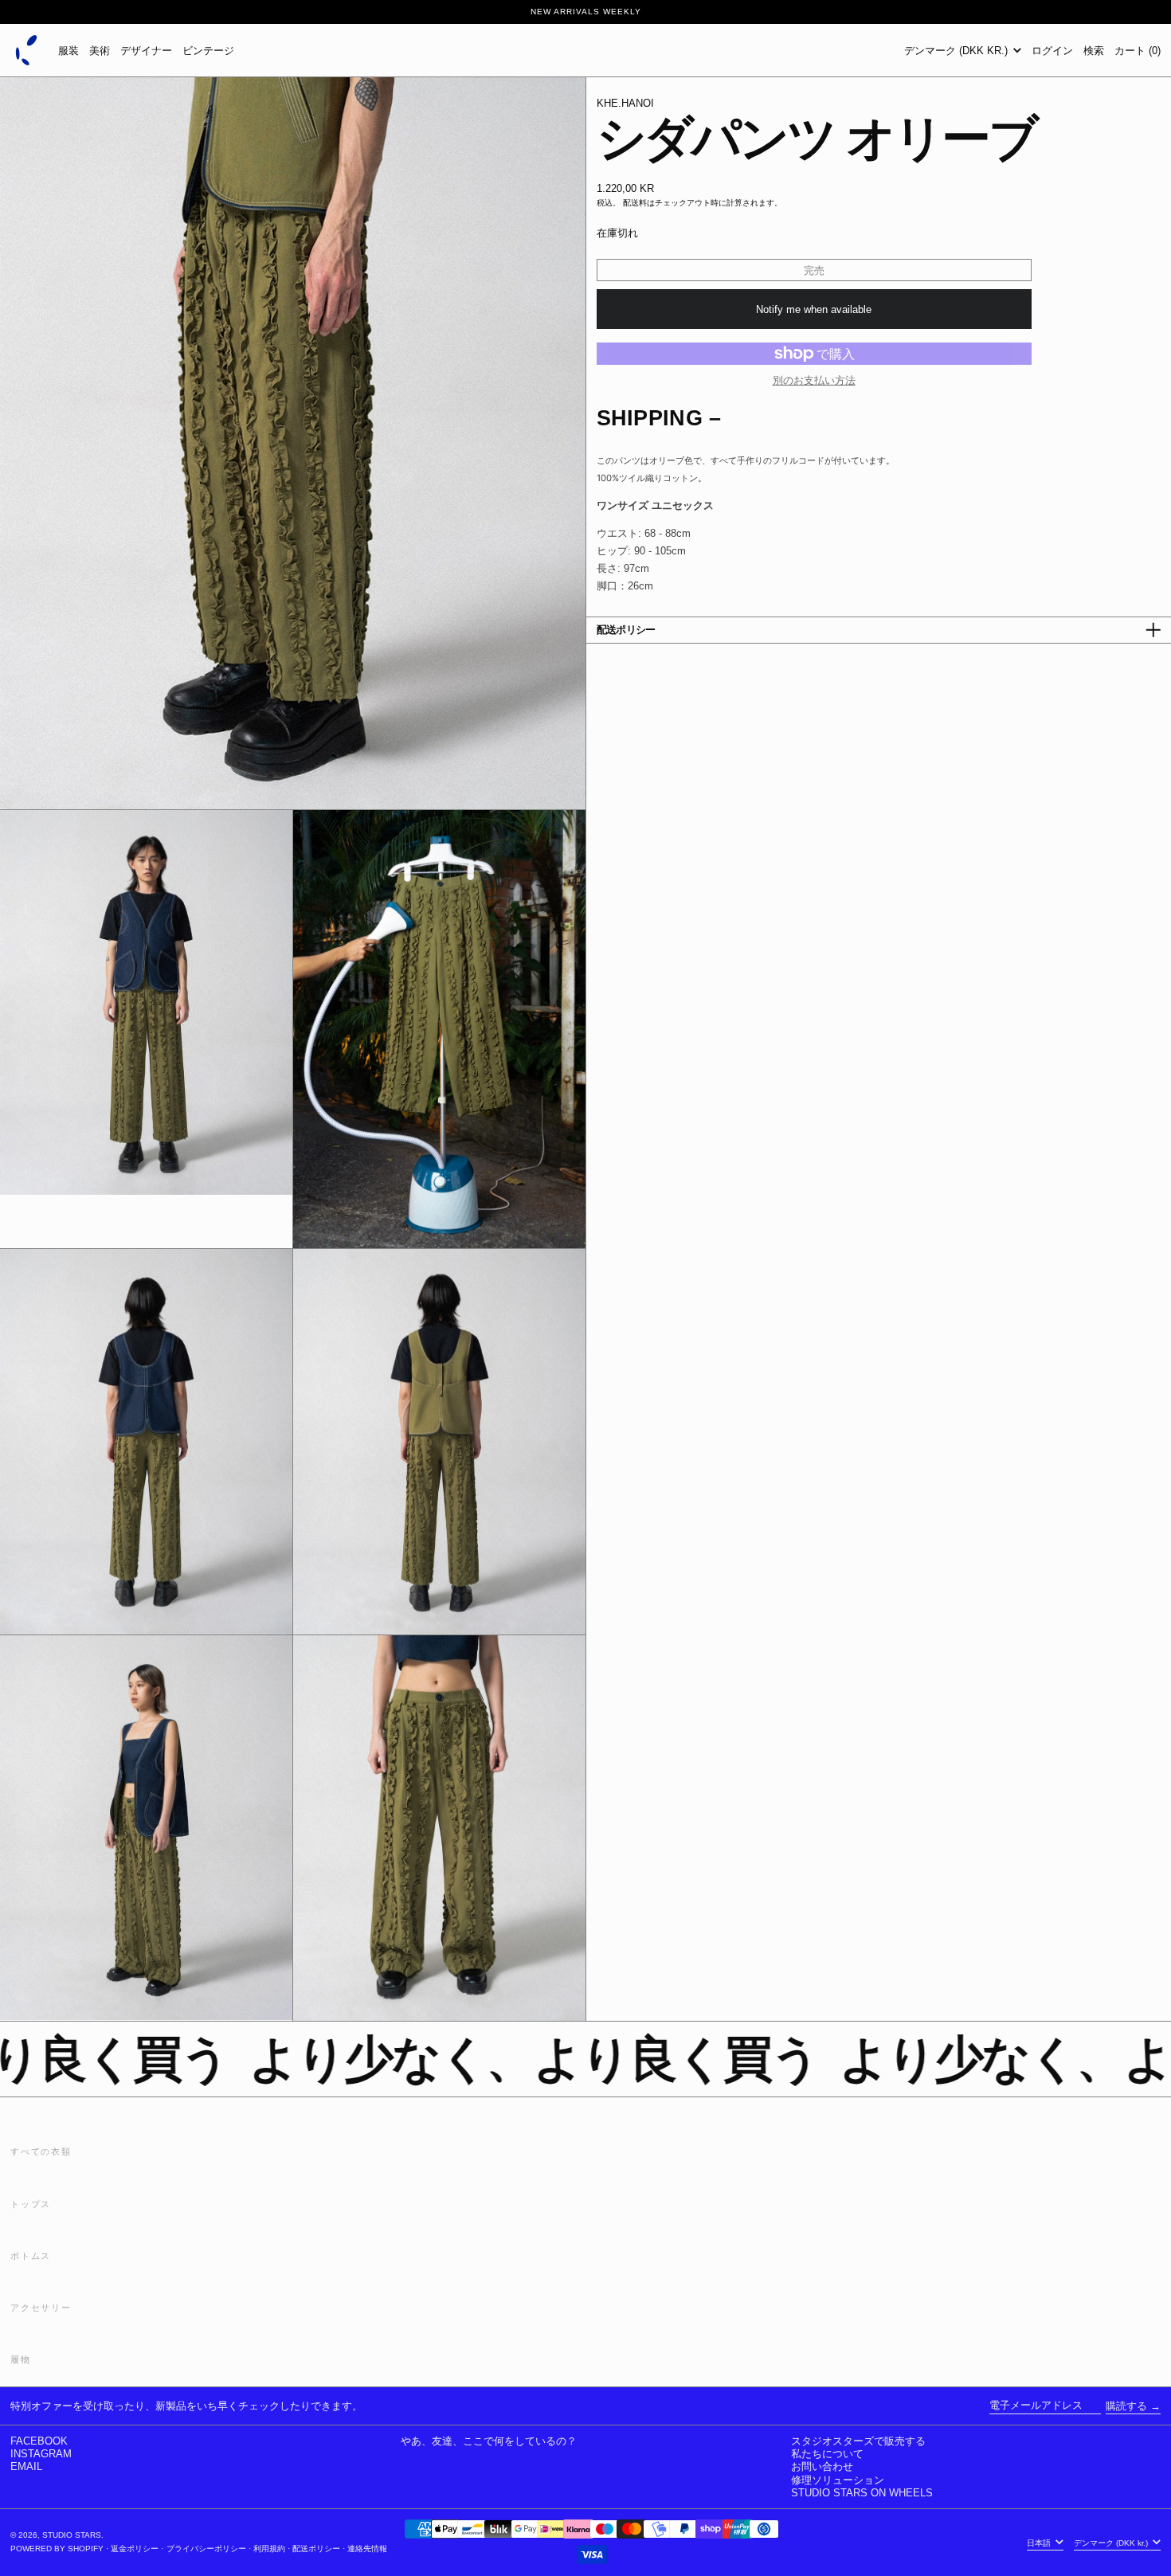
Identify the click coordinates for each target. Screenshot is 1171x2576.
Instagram (41, 2454)
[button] (1094, 50)
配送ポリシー (316, 2549)
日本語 (1040, 2542)
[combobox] (879, 460)
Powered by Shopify (57, 2549)
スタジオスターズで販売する (858, 2441)
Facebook (39, 2441)
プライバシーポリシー (206, 2549)
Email (26, 2466)
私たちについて (827, 2454)
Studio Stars (72, 2535)
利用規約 (269, 2549)
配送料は (639, 203)
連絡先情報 (367, 2549)
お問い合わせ (822, 2466)
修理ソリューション (838, 2480)
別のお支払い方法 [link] (814, 380)
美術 (100, 51)
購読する (1126, 2406)
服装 (69, 51)
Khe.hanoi (625, 103)
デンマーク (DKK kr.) (958, 51)
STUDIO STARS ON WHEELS (862, 2493)
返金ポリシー (135, 2549)
